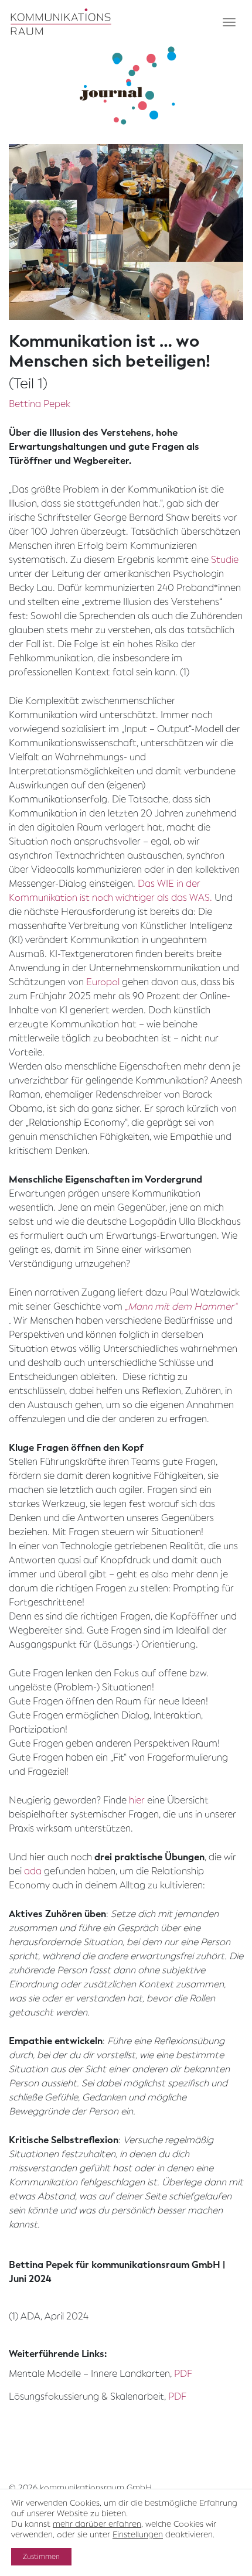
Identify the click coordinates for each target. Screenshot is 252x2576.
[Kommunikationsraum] (61, 22)
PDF (183, 2374)
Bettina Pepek (40, 404)
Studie (225, 560)
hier (137, 1800)
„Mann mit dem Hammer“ (181, 1306)
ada (33, 1871)
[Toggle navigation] (229, 22)
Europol (103, 982)
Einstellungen (138, 2535)
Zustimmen (41, 2557)
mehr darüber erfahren (97, 2524)
